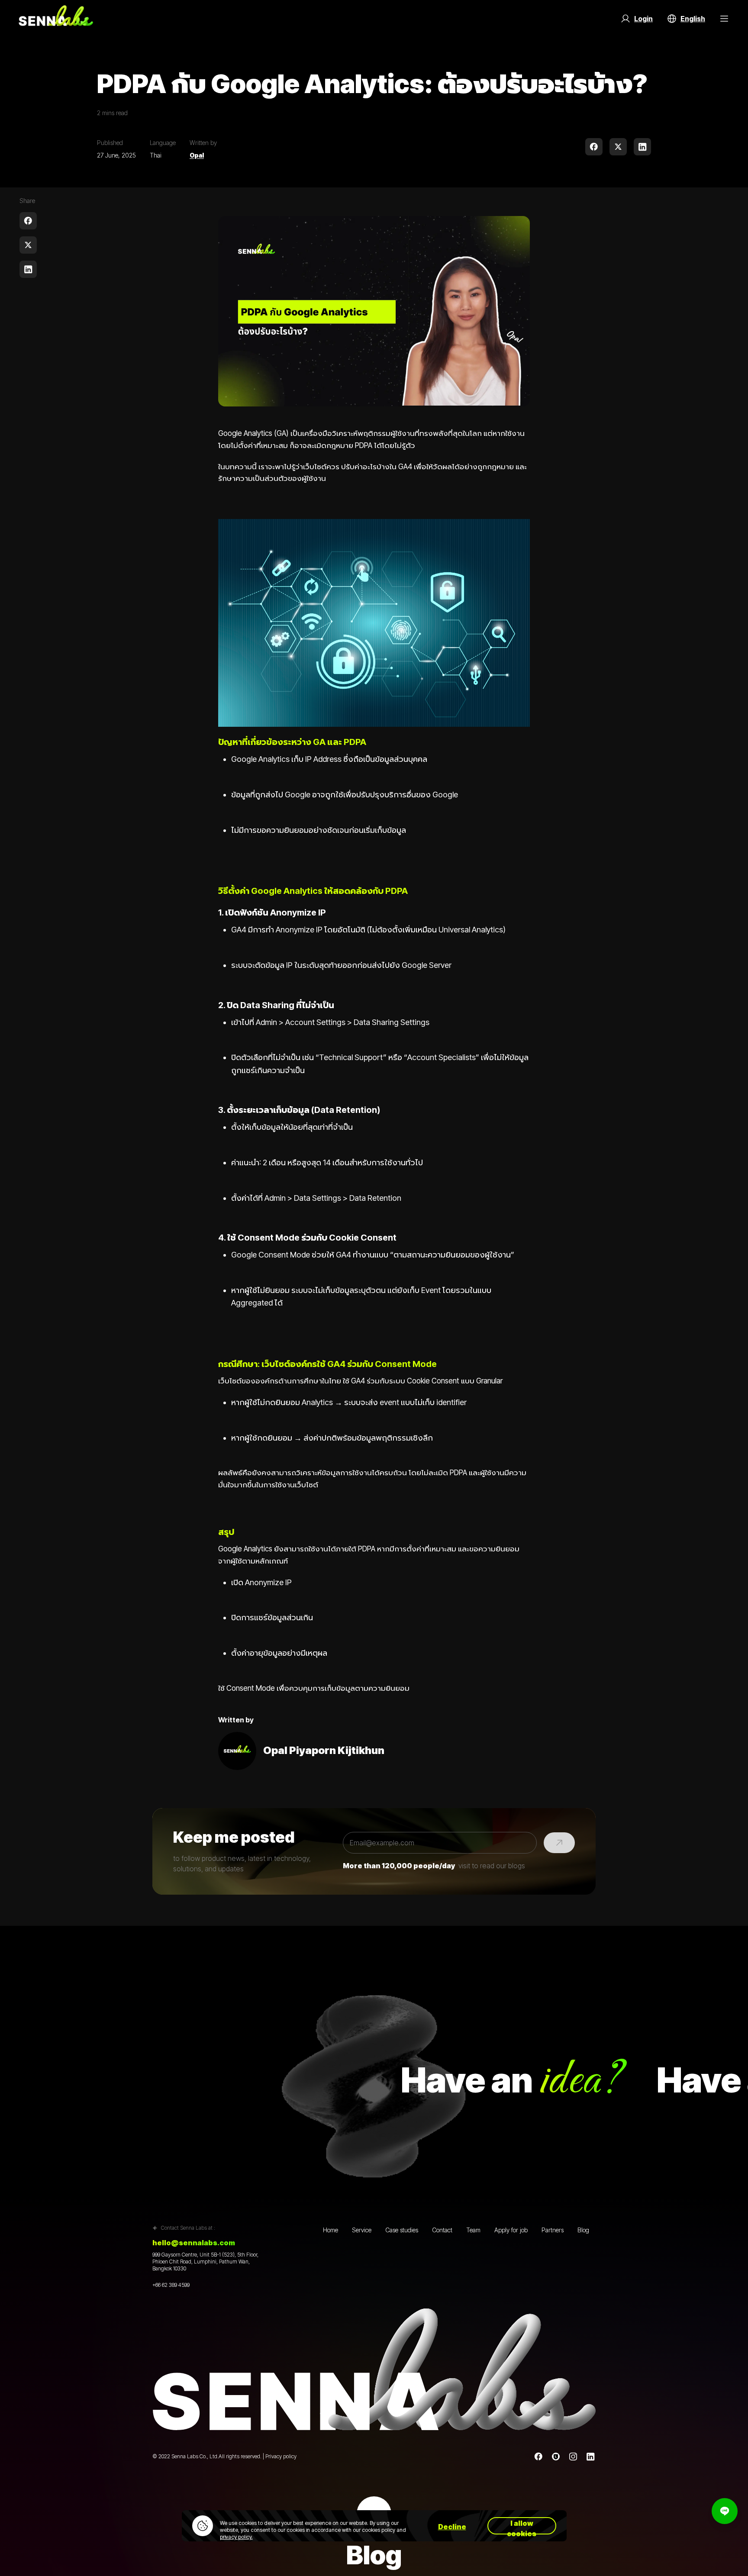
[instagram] (573, 2457)
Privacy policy (281, 2456)
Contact (442, 2230)
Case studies (402, 2230)
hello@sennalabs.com (194, 2243)
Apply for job (511, 2230)
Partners (553, 2230)
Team (473, 2230)
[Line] (556, 2457)
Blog (583, 2230)
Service (362, 2230)
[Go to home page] (56, 19)
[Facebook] (538, 2457)
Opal (197, 155)
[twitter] (618, 147)
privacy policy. (236, 2537)
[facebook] (594, 147)
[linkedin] (642, 147)
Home (330, 2230)
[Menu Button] (724, 19)
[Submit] (559, 1843)
